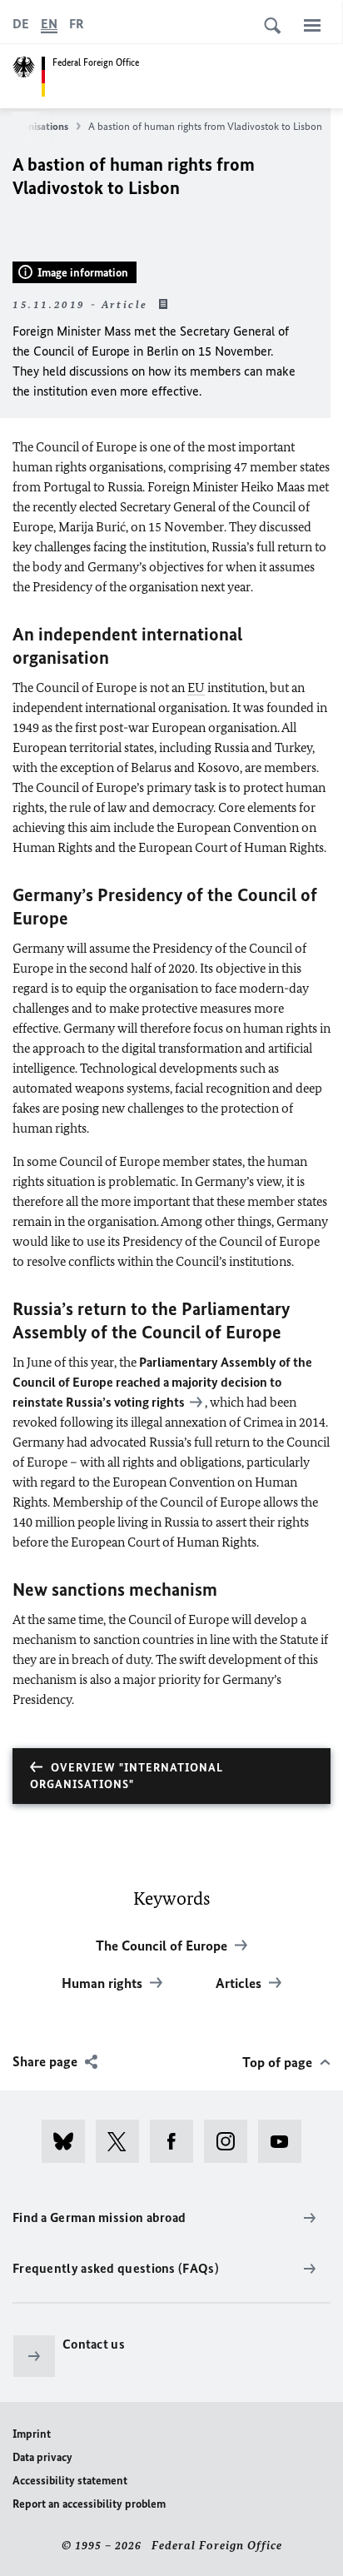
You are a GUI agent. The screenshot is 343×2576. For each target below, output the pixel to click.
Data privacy (42, 2457)
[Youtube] (285, 2141)
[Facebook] (177, 2141)
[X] (123, 2141)
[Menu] (312, 25)
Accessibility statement (70, 2481)
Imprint (32, 2434)
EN (49, 24)
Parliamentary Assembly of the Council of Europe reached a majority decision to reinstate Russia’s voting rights (162, 1382)
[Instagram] (231, 2141)
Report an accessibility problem (89, 2504)
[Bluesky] (69, 2141)
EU (196, 688)
